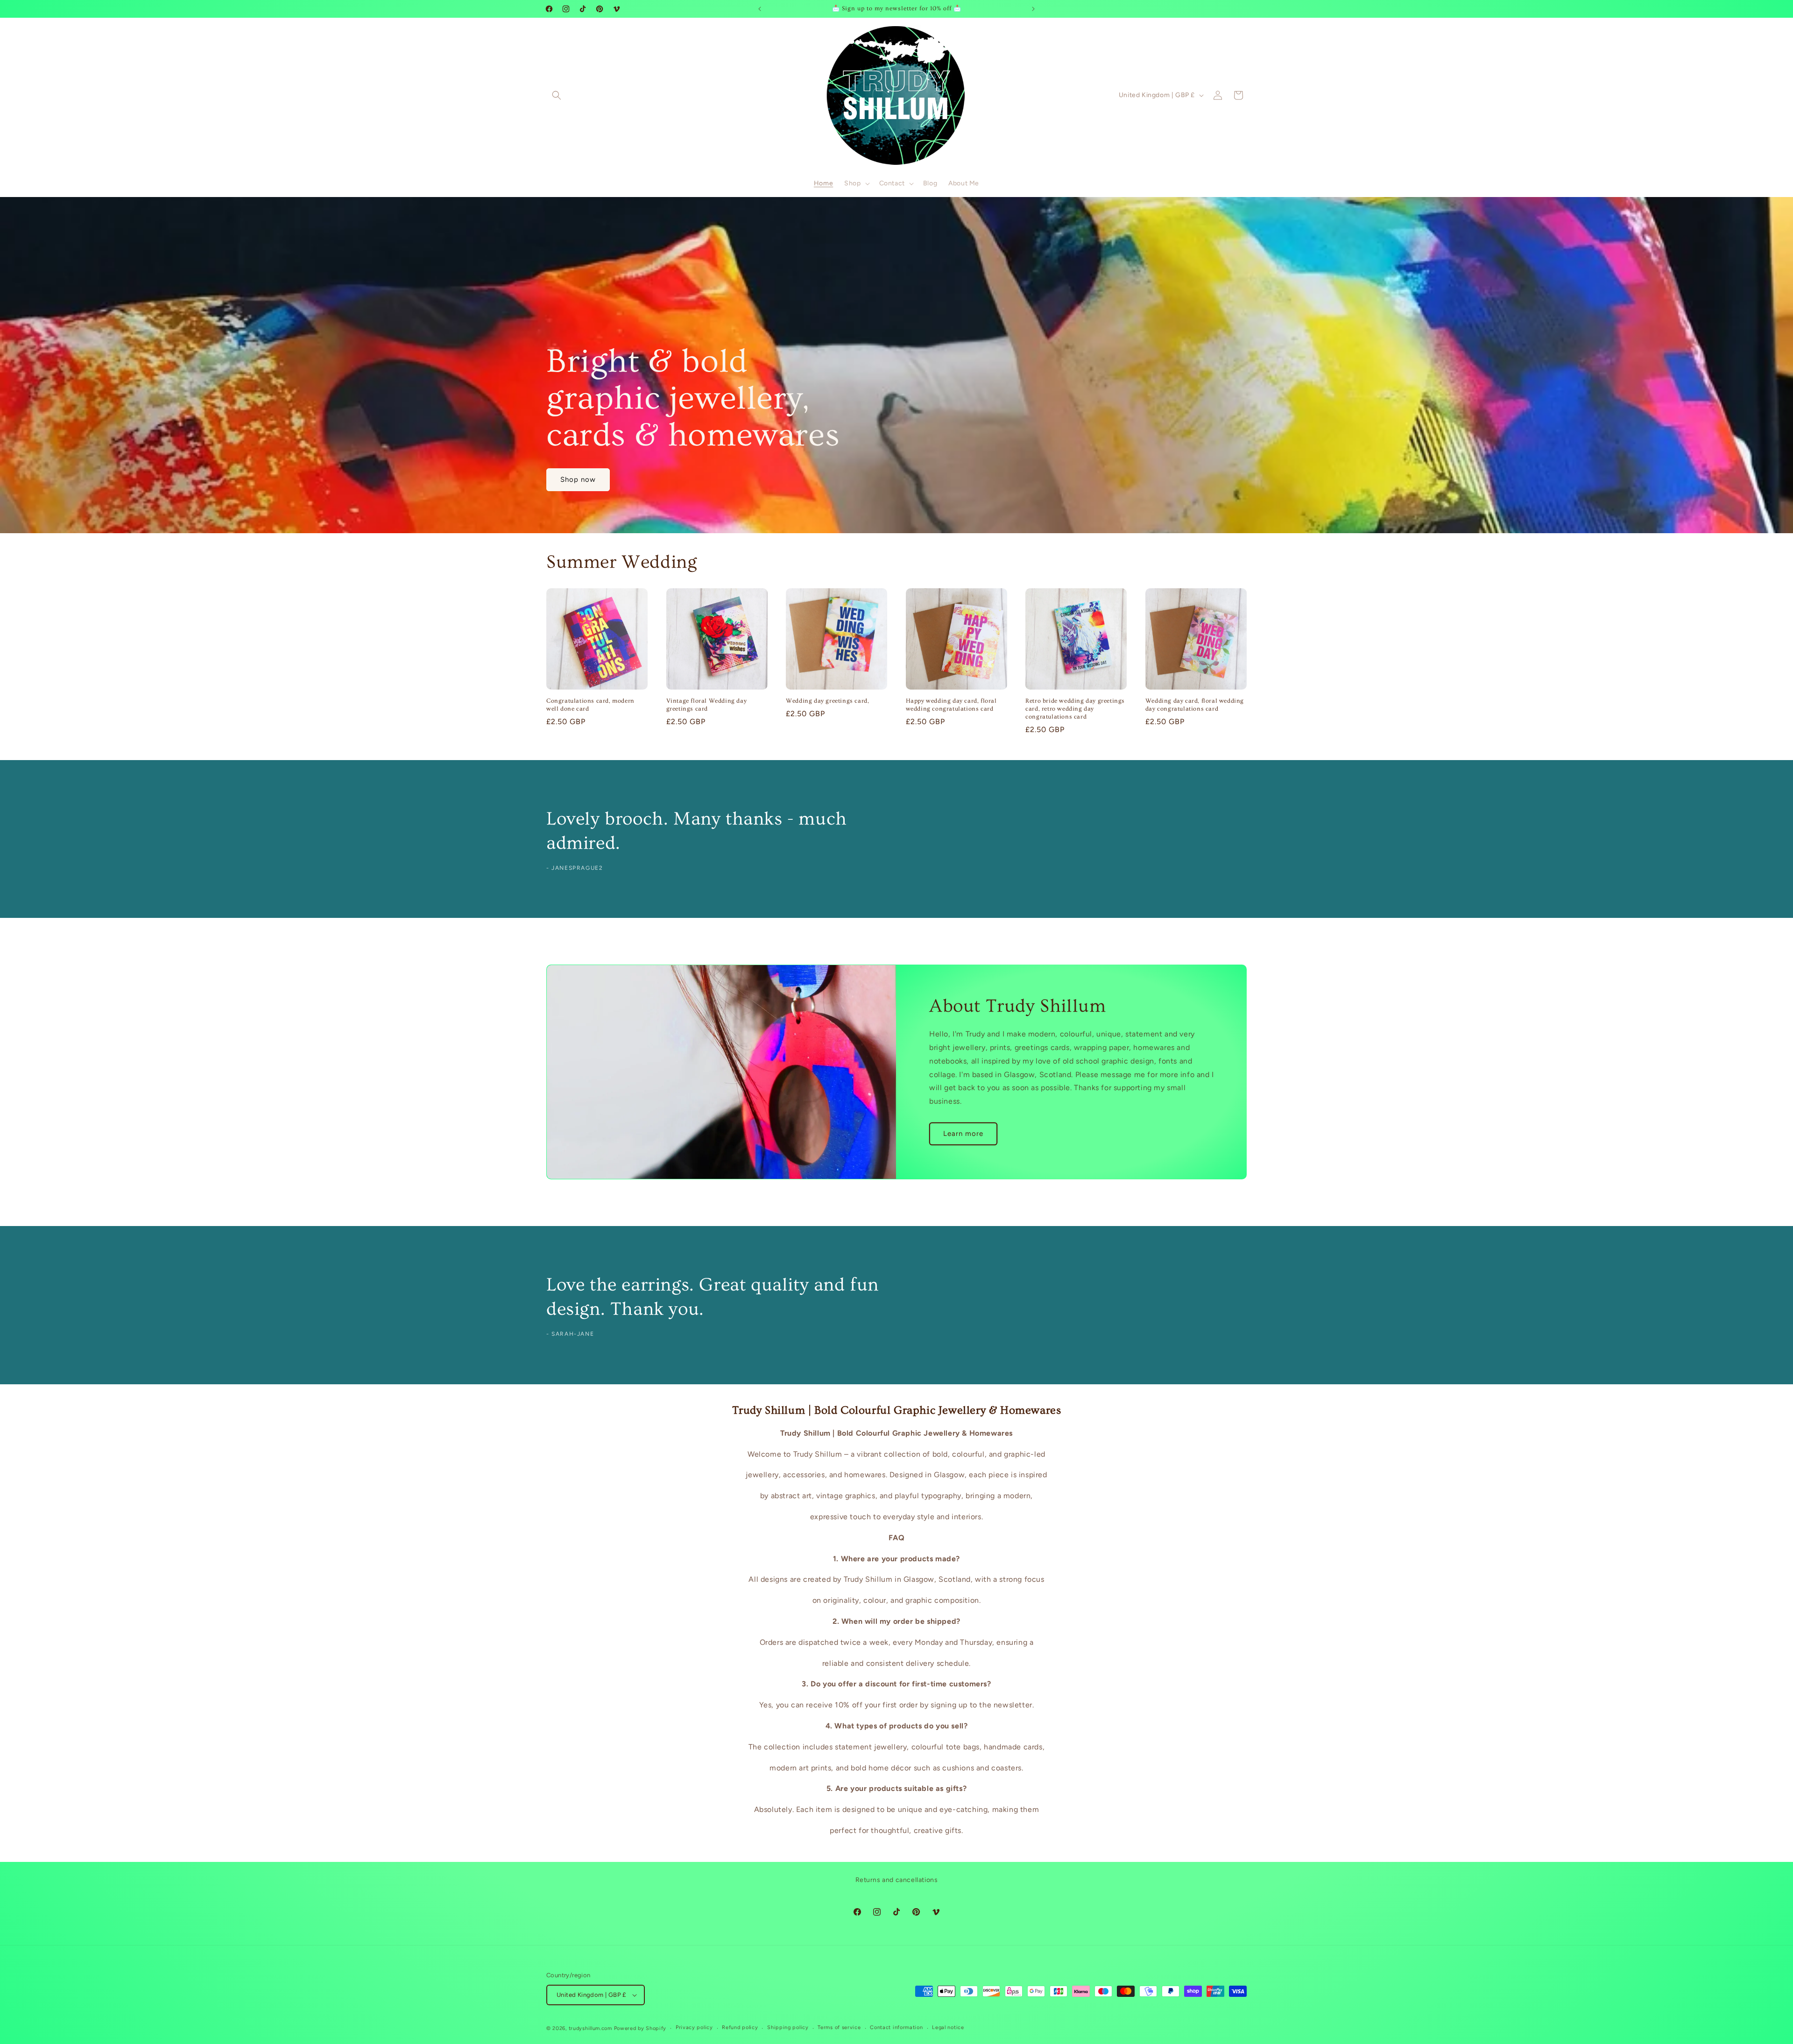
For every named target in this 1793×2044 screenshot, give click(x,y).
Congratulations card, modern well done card (590, 705)
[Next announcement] (1033, 9)
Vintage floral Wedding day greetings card (707, 705)
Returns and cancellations (897, 1880)
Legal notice (948, 2027)
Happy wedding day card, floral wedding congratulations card (951, 705)
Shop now (578, 479)
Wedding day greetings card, (827, 701)
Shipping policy (788, 2027)
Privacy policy (694, 2027)
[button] (557, 95)
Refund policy (740, 2027)
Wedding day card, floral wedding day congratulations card (1195, 705)
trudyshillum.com (590, 2028)
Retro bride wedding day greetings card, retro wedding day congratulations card (1075, 709)
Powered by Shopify (640, 2028)
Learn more (963, 1134)
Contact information (896, 2027)
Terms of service (839, 2027)
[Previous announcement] (760, 9)
